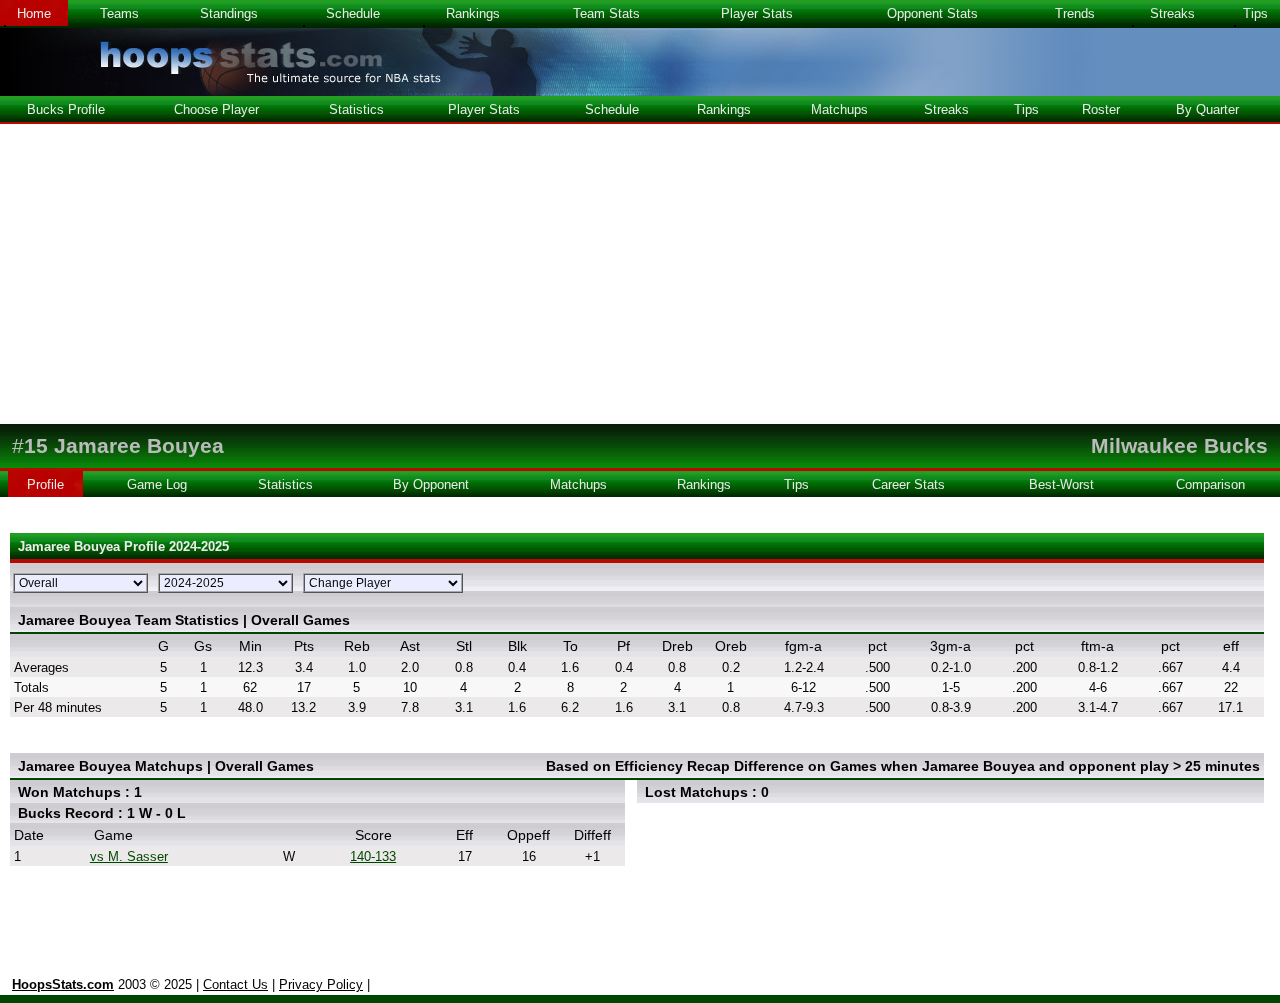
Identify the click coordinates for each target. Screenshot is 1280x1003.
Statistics (356, 109)
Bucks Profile (66, 109)
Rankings (473, 13)
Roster (1101, 109)
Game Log (157, 484)
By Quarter (1207, 109)
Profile (45, 484)
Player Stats (757, 13)
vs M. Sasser (129, 856)
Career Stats (908, 484)
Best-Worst (1061, 484)
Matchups (839, 109)
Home (34, 13)
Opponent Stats (932, 13)
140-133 (373, 856)
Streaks (1172, 13)
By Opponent (431, 484)
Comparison (1210, 484)
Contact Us (235, 984)
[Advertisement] (640, 274)
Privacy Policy (321, 984)
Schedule (353, 13)
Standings (229, 13)
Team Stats (606, 13)
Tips (1255, 13)
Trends (1075, 13)
